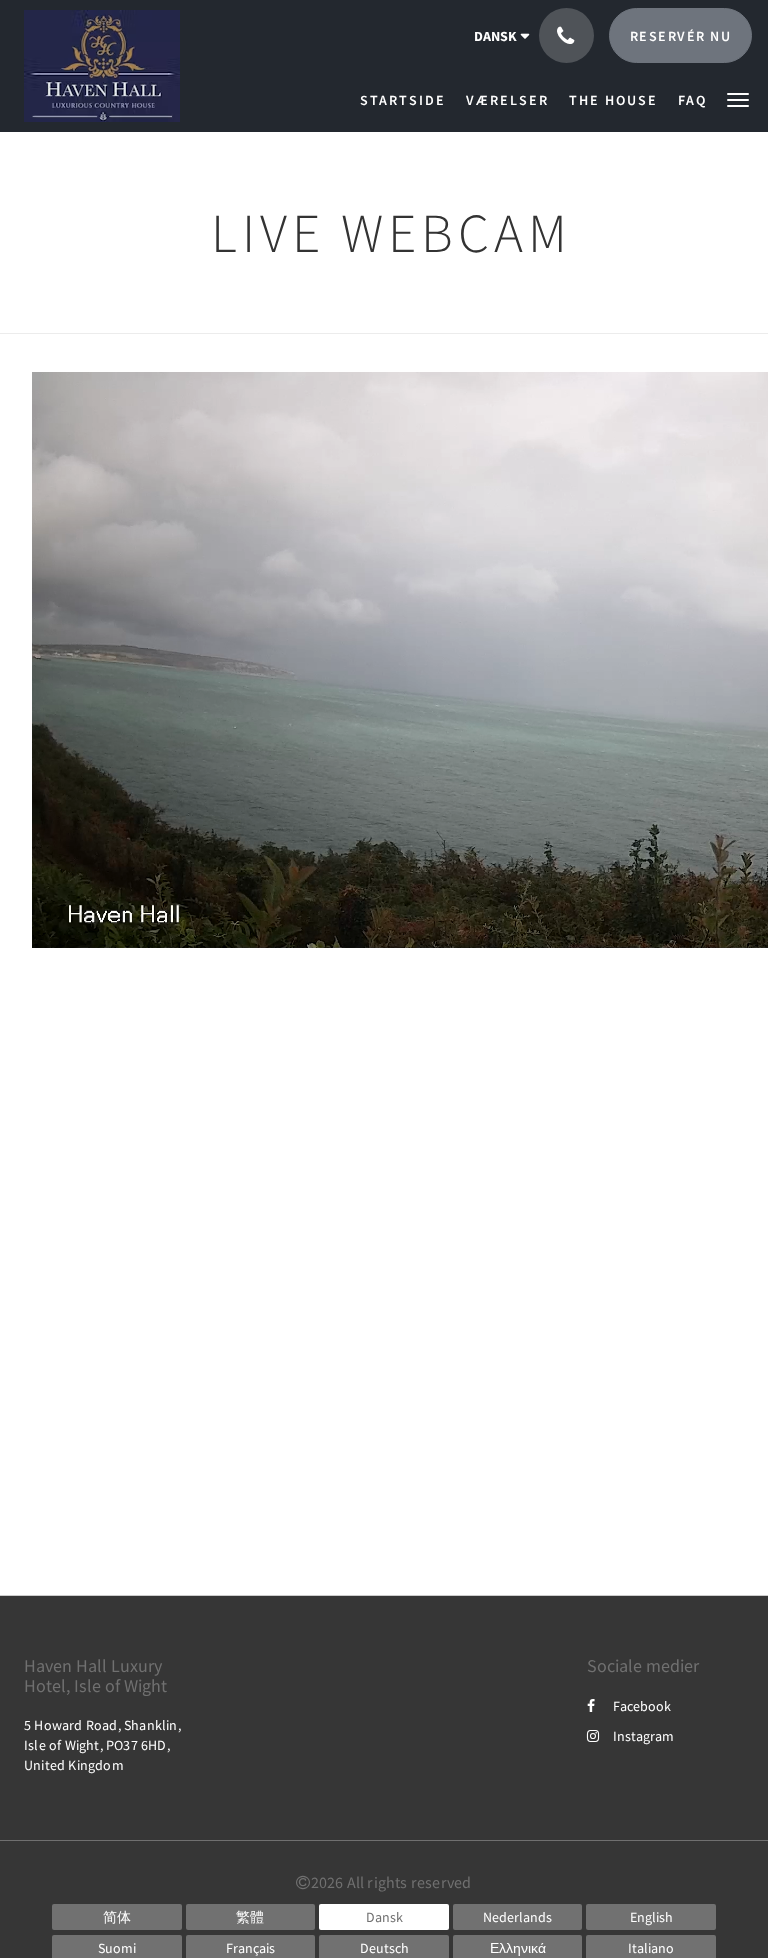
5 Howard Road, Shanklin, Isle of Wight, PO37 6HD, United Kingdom (102, 1745)
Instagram (643, 1736)
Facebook (642, 1706)
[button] (738, 98)
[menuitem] (408, 100)
